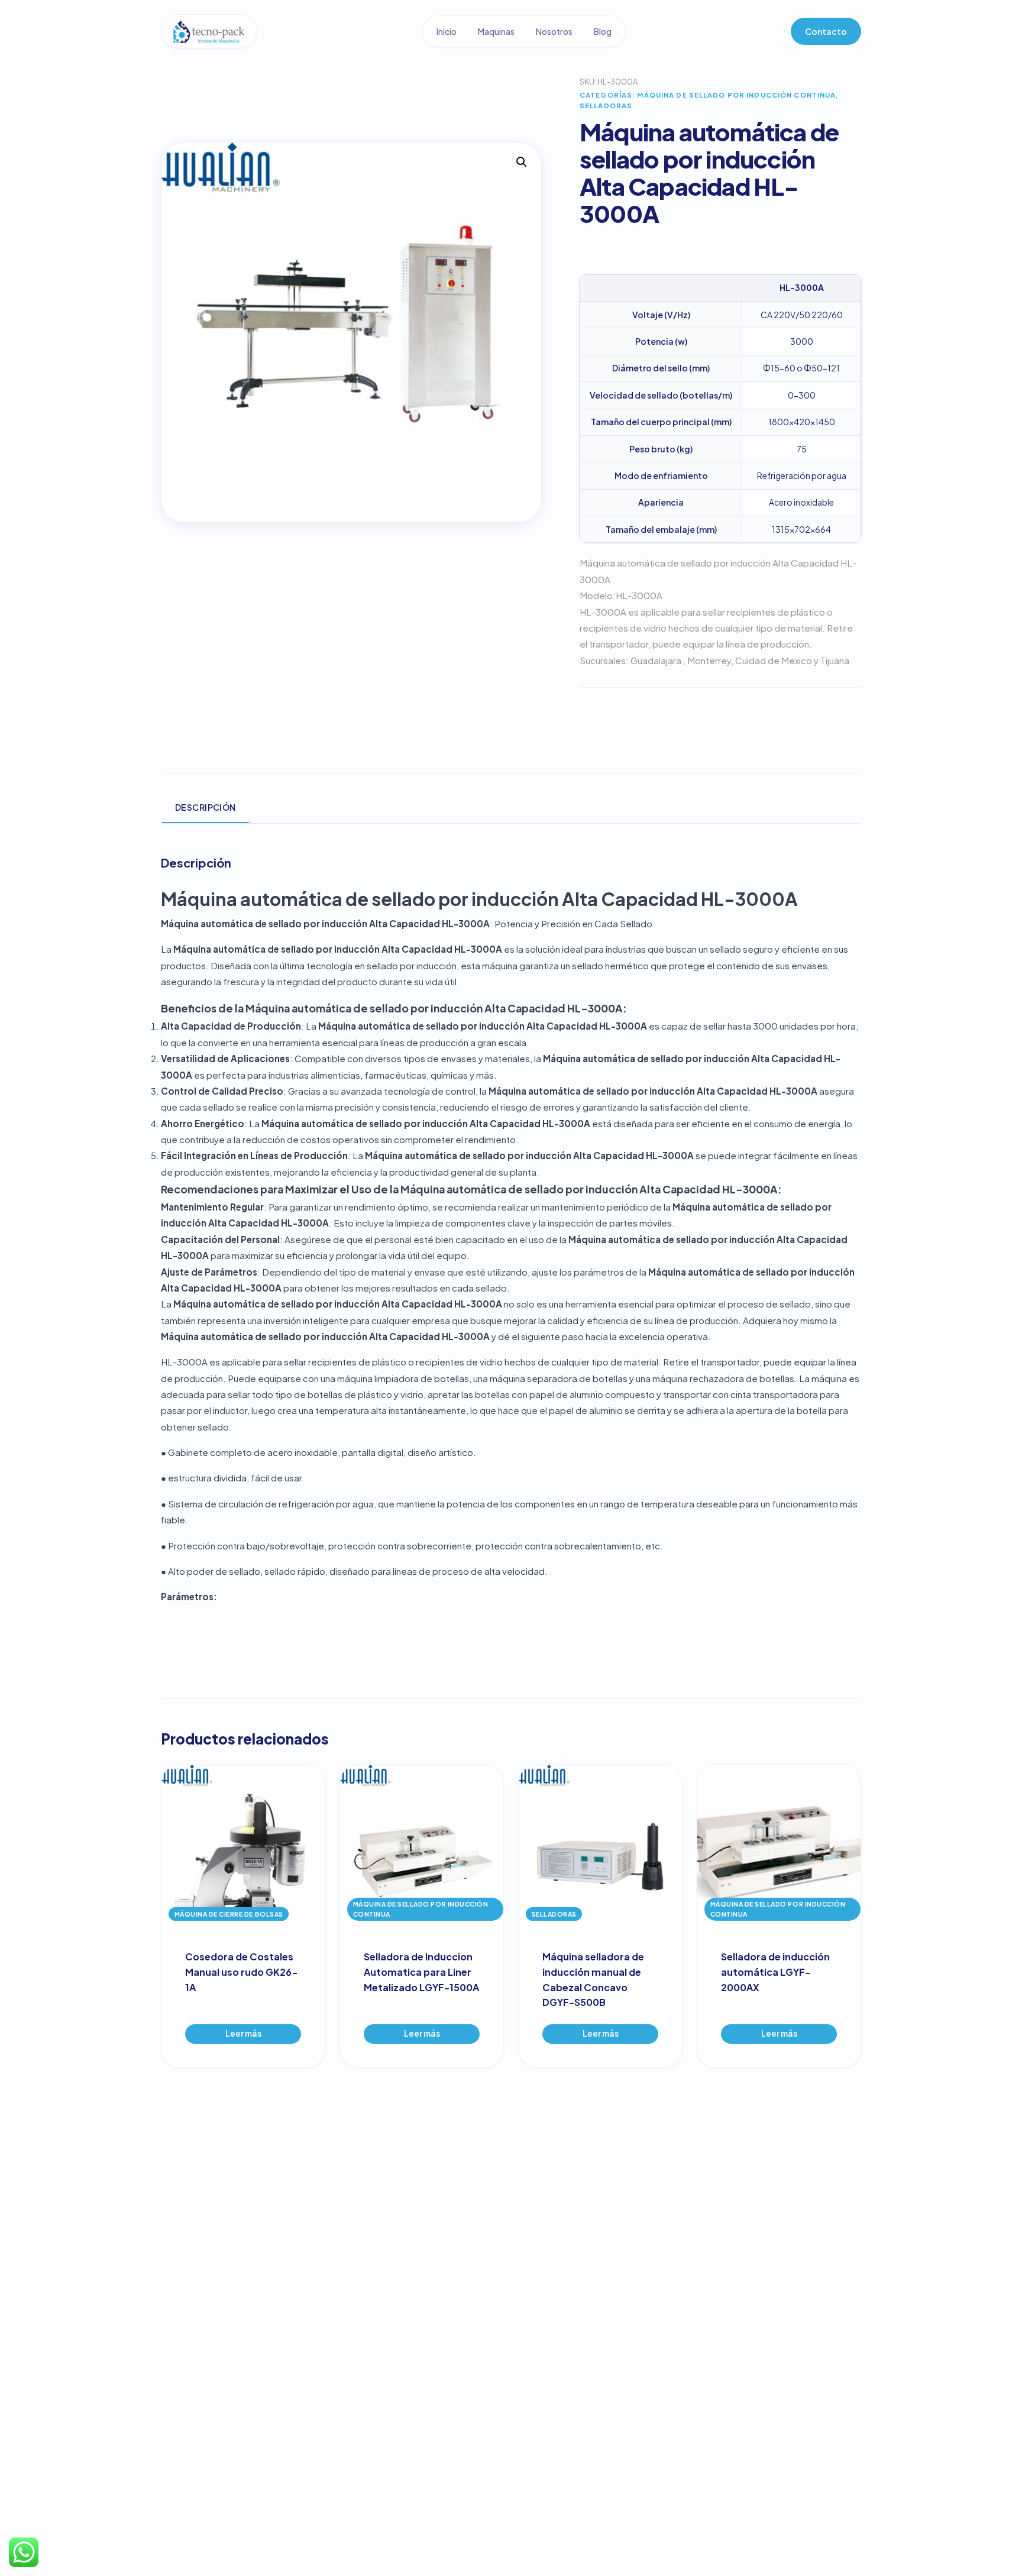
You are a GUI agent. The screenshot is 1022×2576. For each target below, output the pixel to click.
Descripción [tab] (206, 807)
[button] (522, 162)
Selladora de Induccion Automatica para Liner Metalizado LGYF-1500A (421, 1972)
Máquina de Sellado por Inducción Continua (736, 95)
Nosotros (554, 31)
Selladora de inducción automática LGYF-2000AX (775, 1972)
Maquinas (496, 31)
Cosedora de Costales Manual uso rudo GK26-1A (242, 1972)
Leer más (243, 2033)
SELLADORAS (606, 105)
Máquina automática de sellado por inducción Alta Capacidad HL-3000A (479, 899)
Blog (603, 31)
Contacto (826, 31)
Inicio (447, 31)
